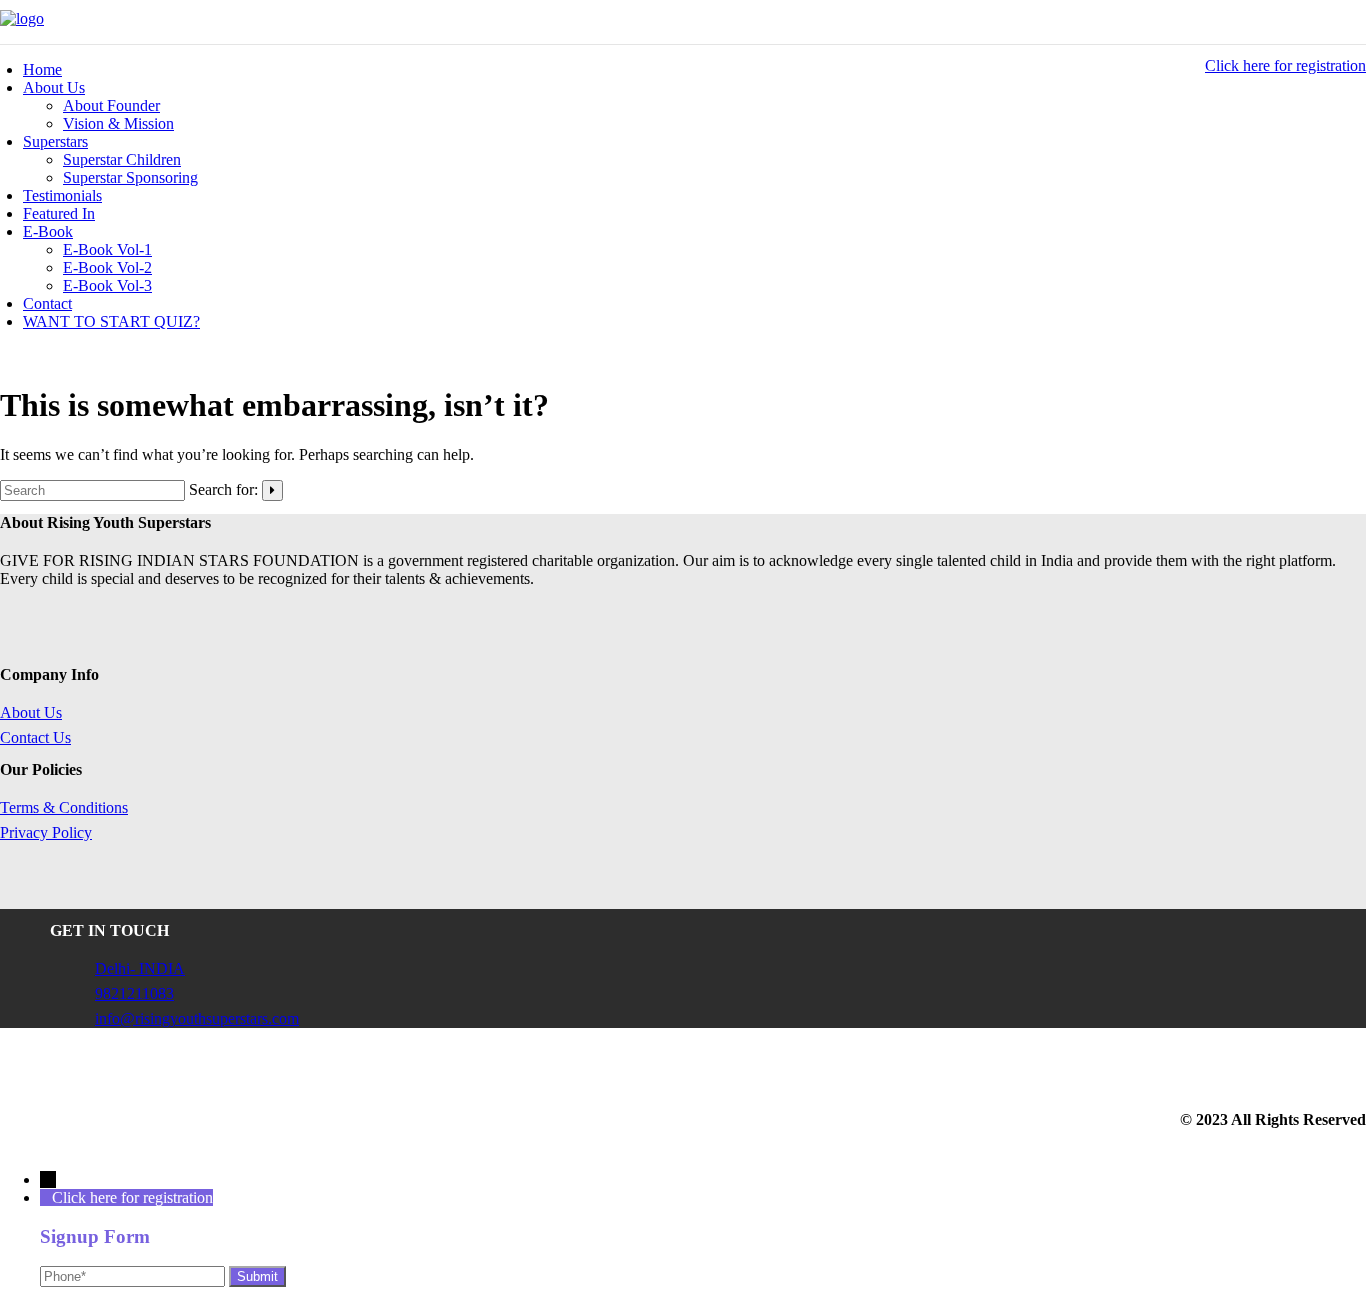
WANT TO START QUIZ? (111, 321)
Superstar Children (122, 159)
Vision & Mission (118, 123)
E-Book (48, 231)
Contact (47, 303)
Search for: (223, 489)
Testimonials (62, 195)
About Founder (111, 105)
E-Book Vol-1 (107, 249)
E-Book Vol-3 (107, 285)
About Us (54, 87)
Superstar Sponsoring (130, 177)
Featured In (59, 213)
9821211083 (134, 993)
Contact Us (35, 737)
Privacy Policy (46, 832)
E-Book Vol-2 (107, 267)
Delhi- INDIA (140, 968)
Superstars (55, 141)
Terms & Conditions (64, 807)
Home (42, 69)
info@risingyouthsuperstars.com (197, 1018)
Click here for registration (1285, 65)
